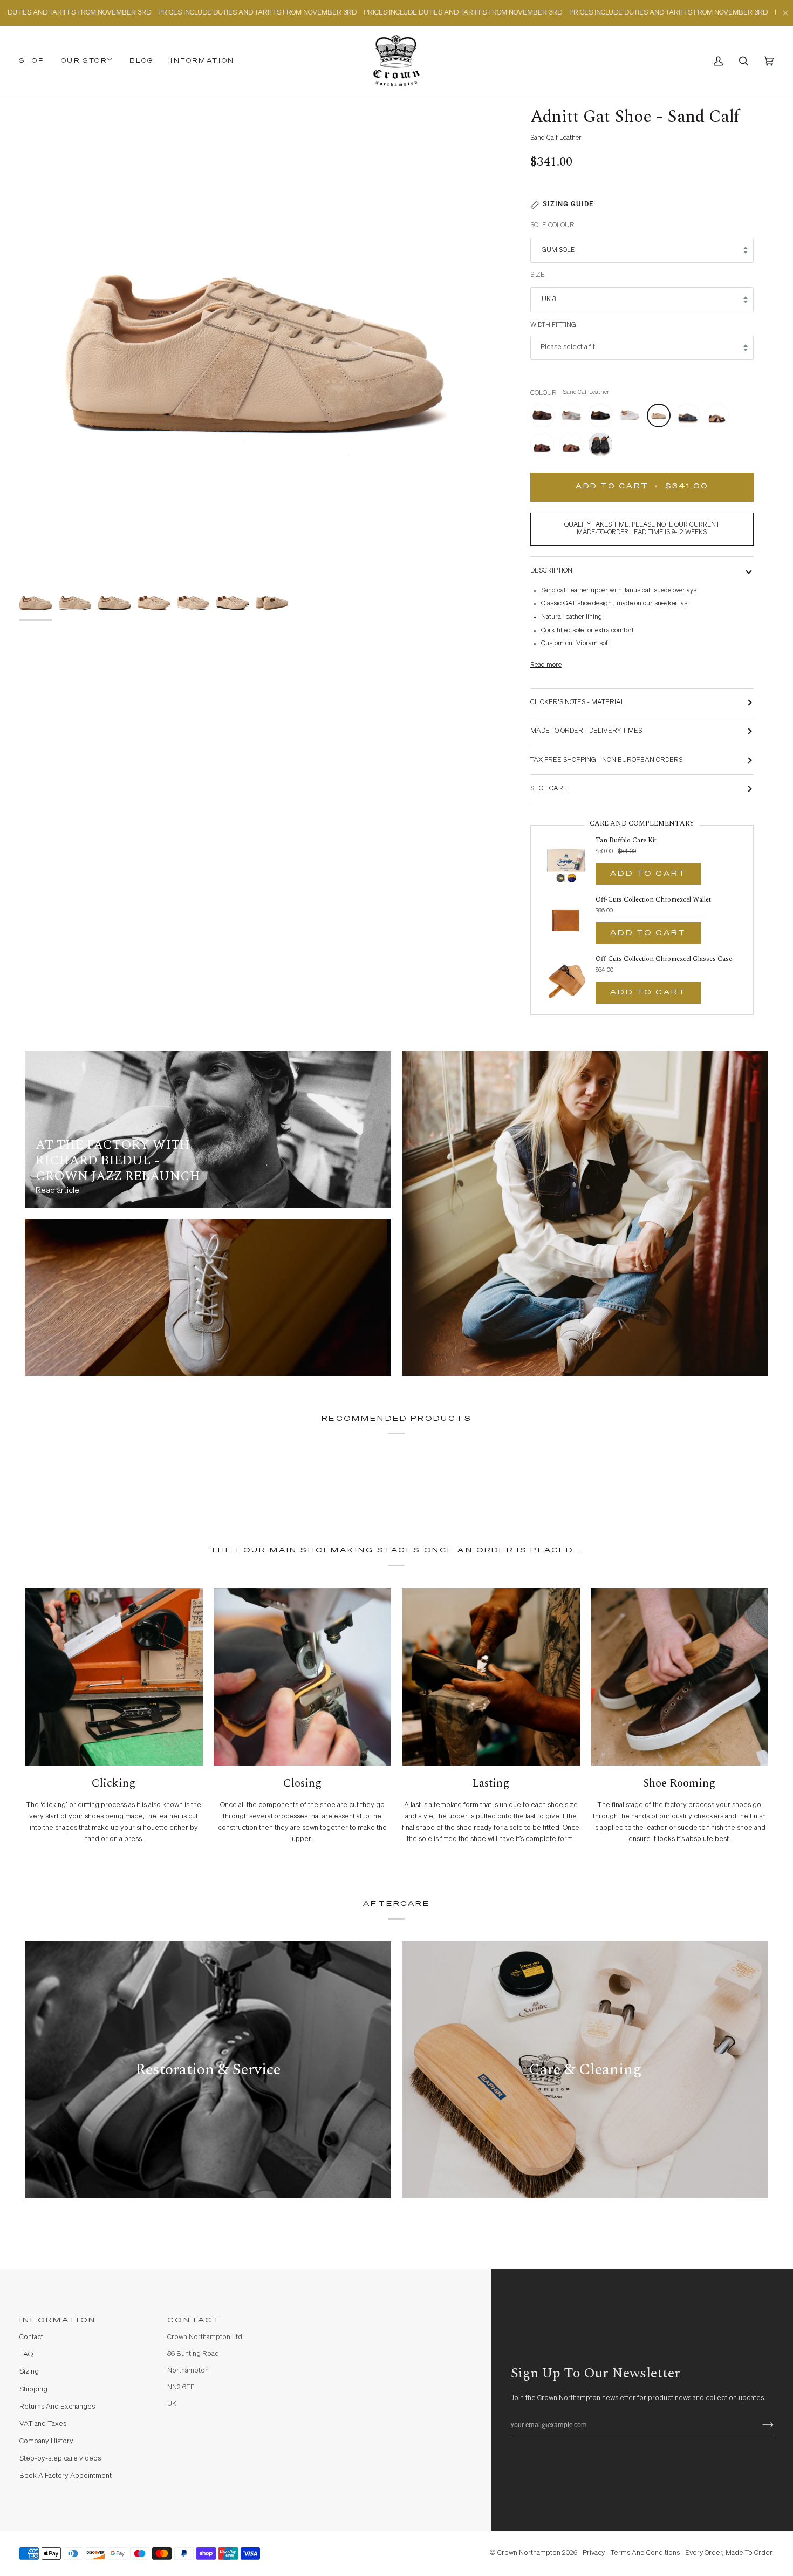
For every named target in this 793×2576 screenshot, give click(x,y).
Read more (546, 665)
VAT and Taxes (43, 2424)
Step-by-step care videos (60, 2459)
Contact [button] (194, 2321)
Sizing (29, 2372)
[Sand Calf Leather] (661, 418)
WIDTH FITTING (553, 325)
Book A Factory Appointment (66, 2476)
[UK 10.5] (600, 447)
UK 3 (549, 299)
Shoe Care (549, 789)
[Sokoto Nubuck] (574, 447)
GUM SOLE (558, 250)
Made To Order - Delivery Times (586, 731)
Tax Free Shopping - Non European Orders (606, 760)
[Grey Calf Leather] (574, 418)
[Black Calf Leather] (603, 418)
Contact (31, 2337)
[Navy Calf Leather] (691, 418)
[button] (36, 61)
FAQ (26, 2354)
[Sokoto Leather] (545, 447)
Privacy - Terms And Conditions (631, 2553)
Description (551, 571)
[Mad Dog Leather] (720, 418)
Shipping (33, 2390)
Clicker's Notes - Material (577, 702)
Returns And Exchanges (57, 2407)
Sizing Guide (568, 204)
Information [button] (58, 2321)
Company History (46, 2441)
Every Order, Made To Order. (729, 2553)
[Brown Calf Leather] (545, 418)
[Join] (759, 2425)
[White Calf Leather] (632, 418)
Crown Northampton (529, 2553)
